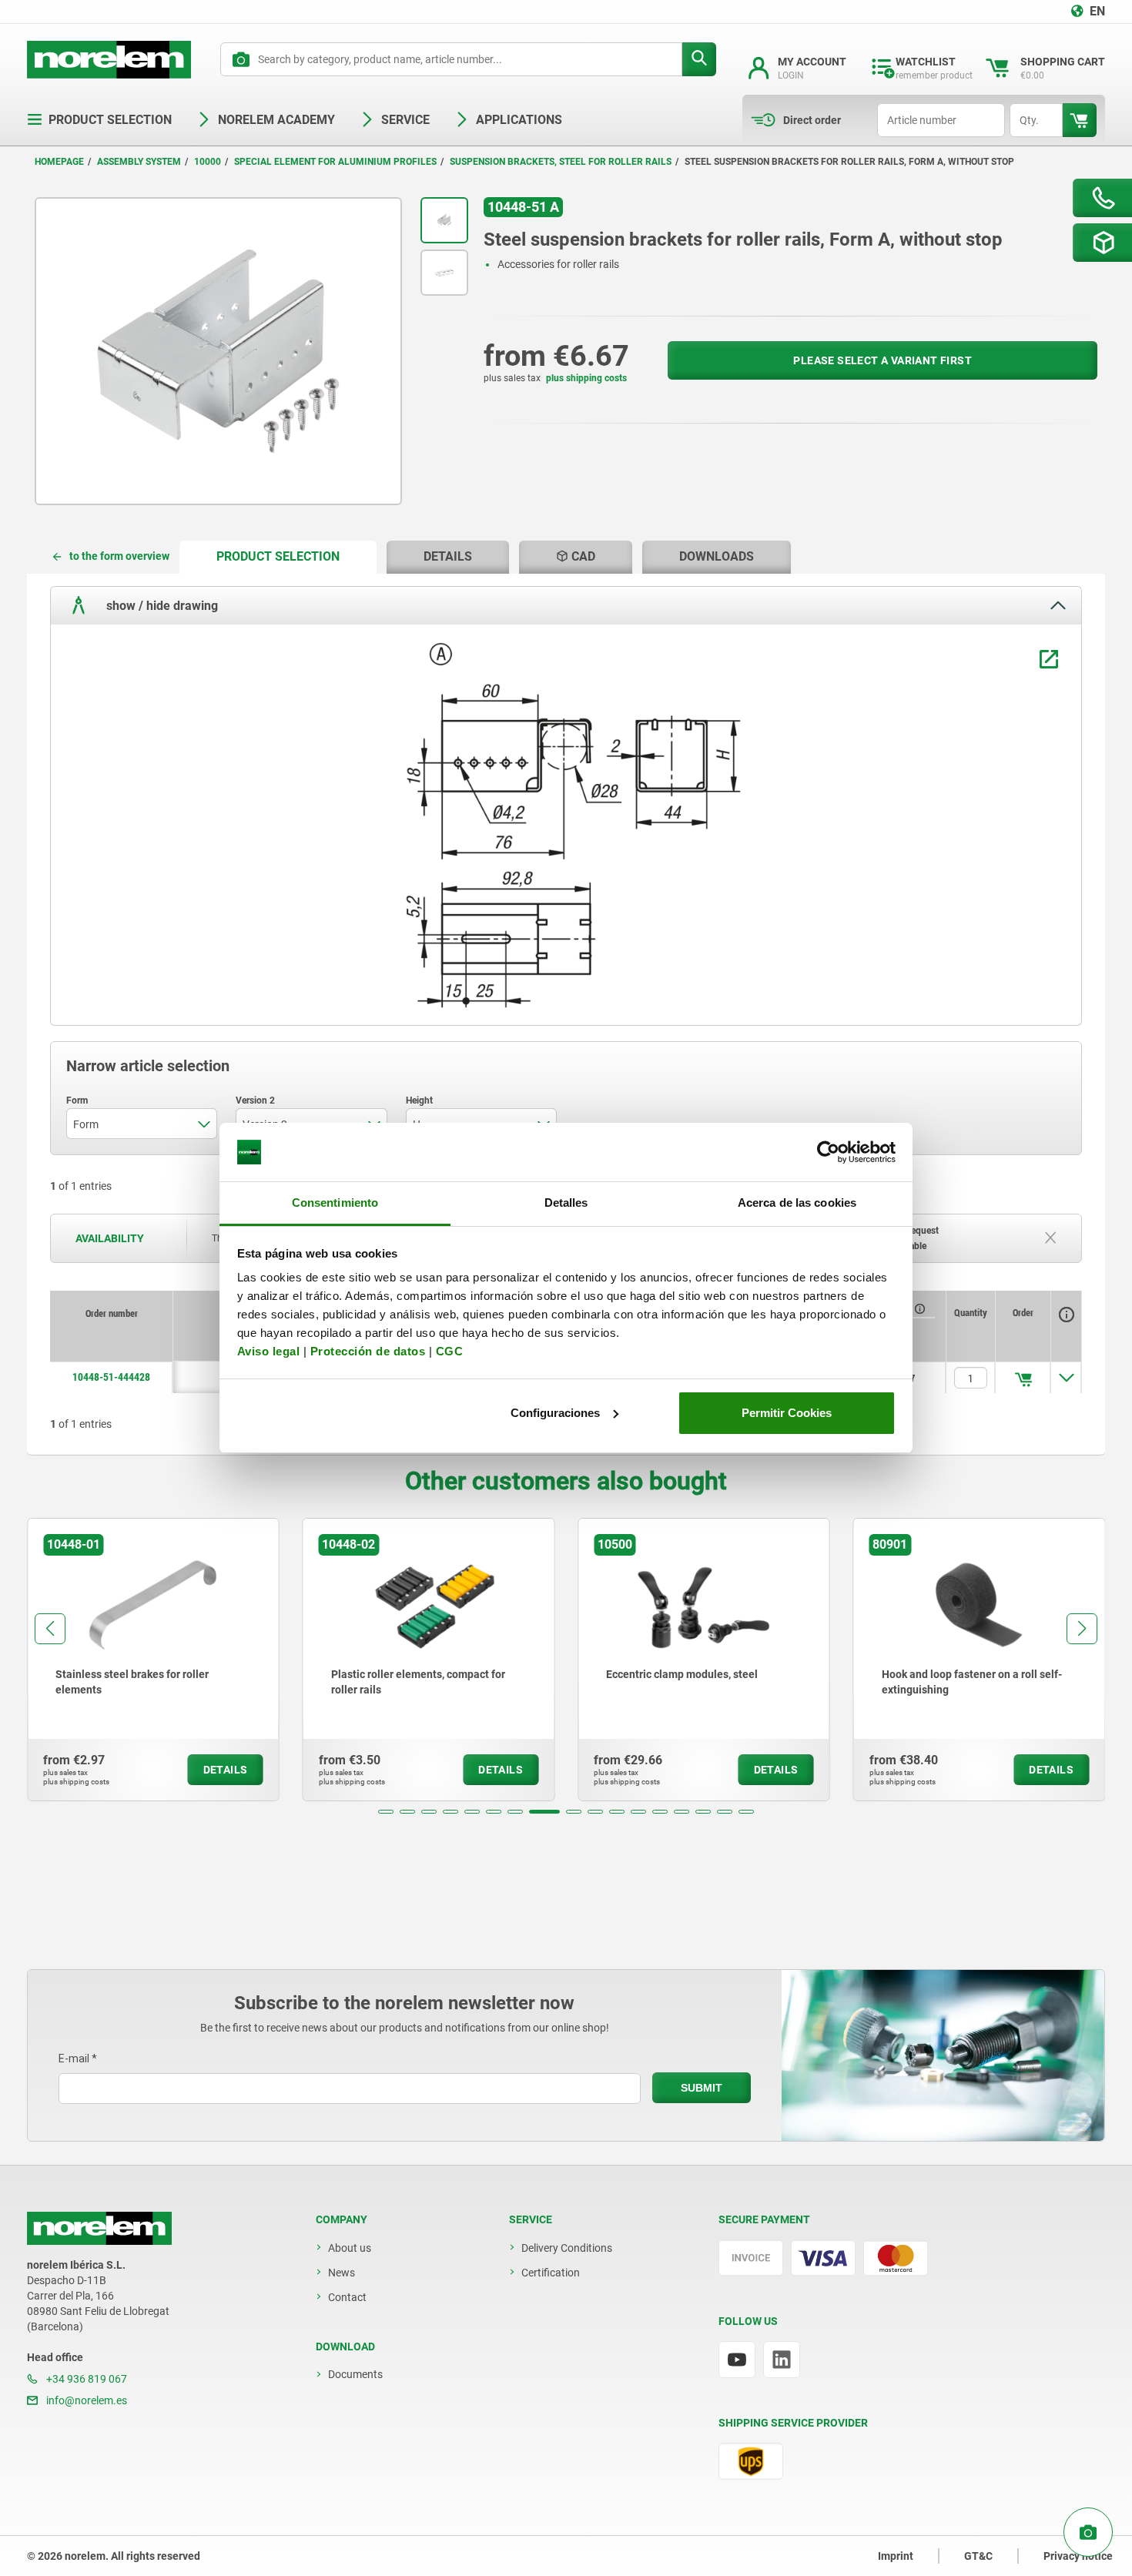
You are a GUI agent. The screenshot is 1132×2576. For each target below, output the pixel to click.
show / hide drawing (161, 605)
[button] (386, 1812)
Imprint (896, 2556)
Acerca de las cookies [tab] (797, 1203)
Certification (551, 2273)
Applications (519, 120)
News (342, 2273)
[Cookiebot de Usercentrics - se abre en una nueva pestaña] (828, 1152)
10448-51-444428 (111, 1377)
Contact (347, 2297)
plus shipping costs (586, 378)
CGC (450, 1351)
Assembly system (139, 162)
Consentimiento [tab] (335, 1203)
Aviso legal (269, 1351)
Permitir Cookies (787, 1413)
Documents (355, 2374)
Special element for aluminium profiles (335, 162)
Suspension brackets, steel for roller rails (561, 162)
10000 (208, 162)
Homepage (59, 162)
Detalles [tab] (566, 1203)
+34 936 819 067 (85, 2379)
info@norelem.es (85, 2400)
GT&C (978, 2556)
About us (350, 2248)
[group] (153, 1660)
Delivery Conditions (567, 2248)
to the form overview (119, 556)
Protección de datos (368, 1351)
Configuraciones (555, 1413)
